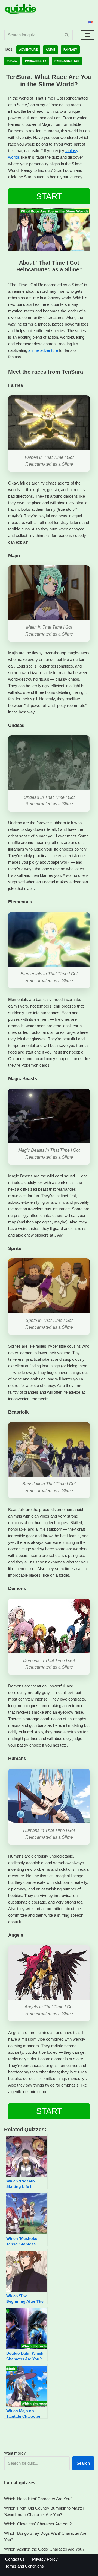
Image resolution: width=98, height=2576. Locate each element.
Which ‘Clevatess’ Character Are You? (38, 2524)
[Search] (67, 35)
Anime (50, 50)
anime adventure (43, 350)
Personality (36, 61)
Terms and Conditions (24, 2566)
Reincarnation (67, 61)
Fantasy (70, 50)
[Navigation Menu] (88, 35)
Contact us (15, 2559)
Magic (12, 61)
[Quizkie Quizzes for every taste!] (20, 9)
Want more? (15, 2453)
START (49, 196)
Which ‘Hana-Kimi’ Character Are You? (38, 2499)
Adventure (28, 50)
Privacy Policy (45, 2559)
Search (83, 2463)
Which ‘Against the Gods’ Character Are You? (44, 2549)
